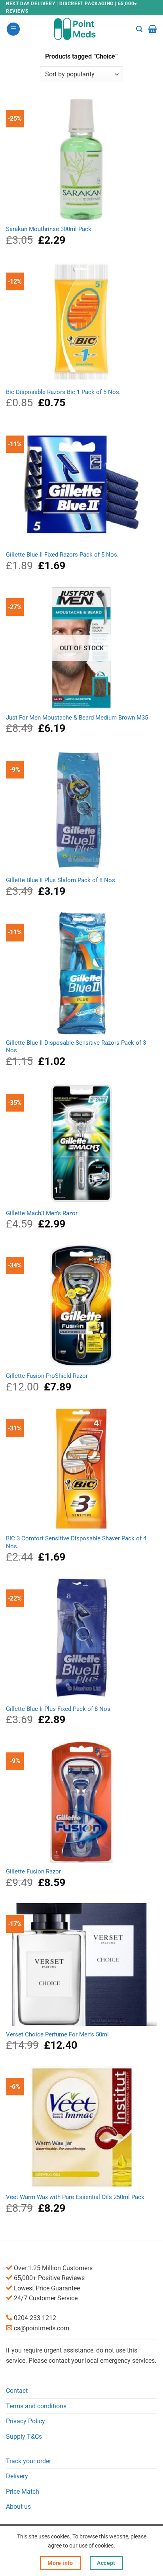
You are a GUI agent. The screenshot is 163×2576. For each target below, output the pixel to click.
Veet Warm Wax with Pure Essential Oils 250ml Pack (75, 2197)
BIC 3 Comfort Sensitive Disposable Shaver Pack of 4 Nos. (76, 1542)
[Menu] (13, 29)
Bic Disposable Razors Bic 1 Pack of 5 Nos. (63, 392)
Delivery (17, 2476)
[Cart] (153, 29)
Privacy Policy (26, 2421)
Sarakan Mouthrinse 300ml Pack (49, 229)
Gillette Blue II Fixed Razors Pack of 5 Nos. (62, 555)
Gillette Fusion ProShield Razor (47, 1376)
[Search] (139, 29)
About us (18, 2507)
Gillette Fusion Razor (33, 1871)
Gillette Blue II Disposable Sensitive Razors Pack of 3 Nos (76, 1046)
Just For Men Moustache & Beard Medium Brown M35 (77, 718)
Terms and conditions (36, 2406)
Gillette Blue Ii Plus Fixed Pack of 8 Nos (58, 1709)
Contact (17, 2391)
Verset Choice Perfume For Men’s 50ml (57, 2034)
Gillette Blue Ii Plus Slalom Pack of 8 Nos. (61, 880)
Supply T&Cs (24, 2437)
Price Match (23, 2492)
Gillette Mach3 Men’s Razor (42, 1213)
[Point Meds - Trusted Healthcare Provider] (82, 29)
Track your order (28, 2461)
